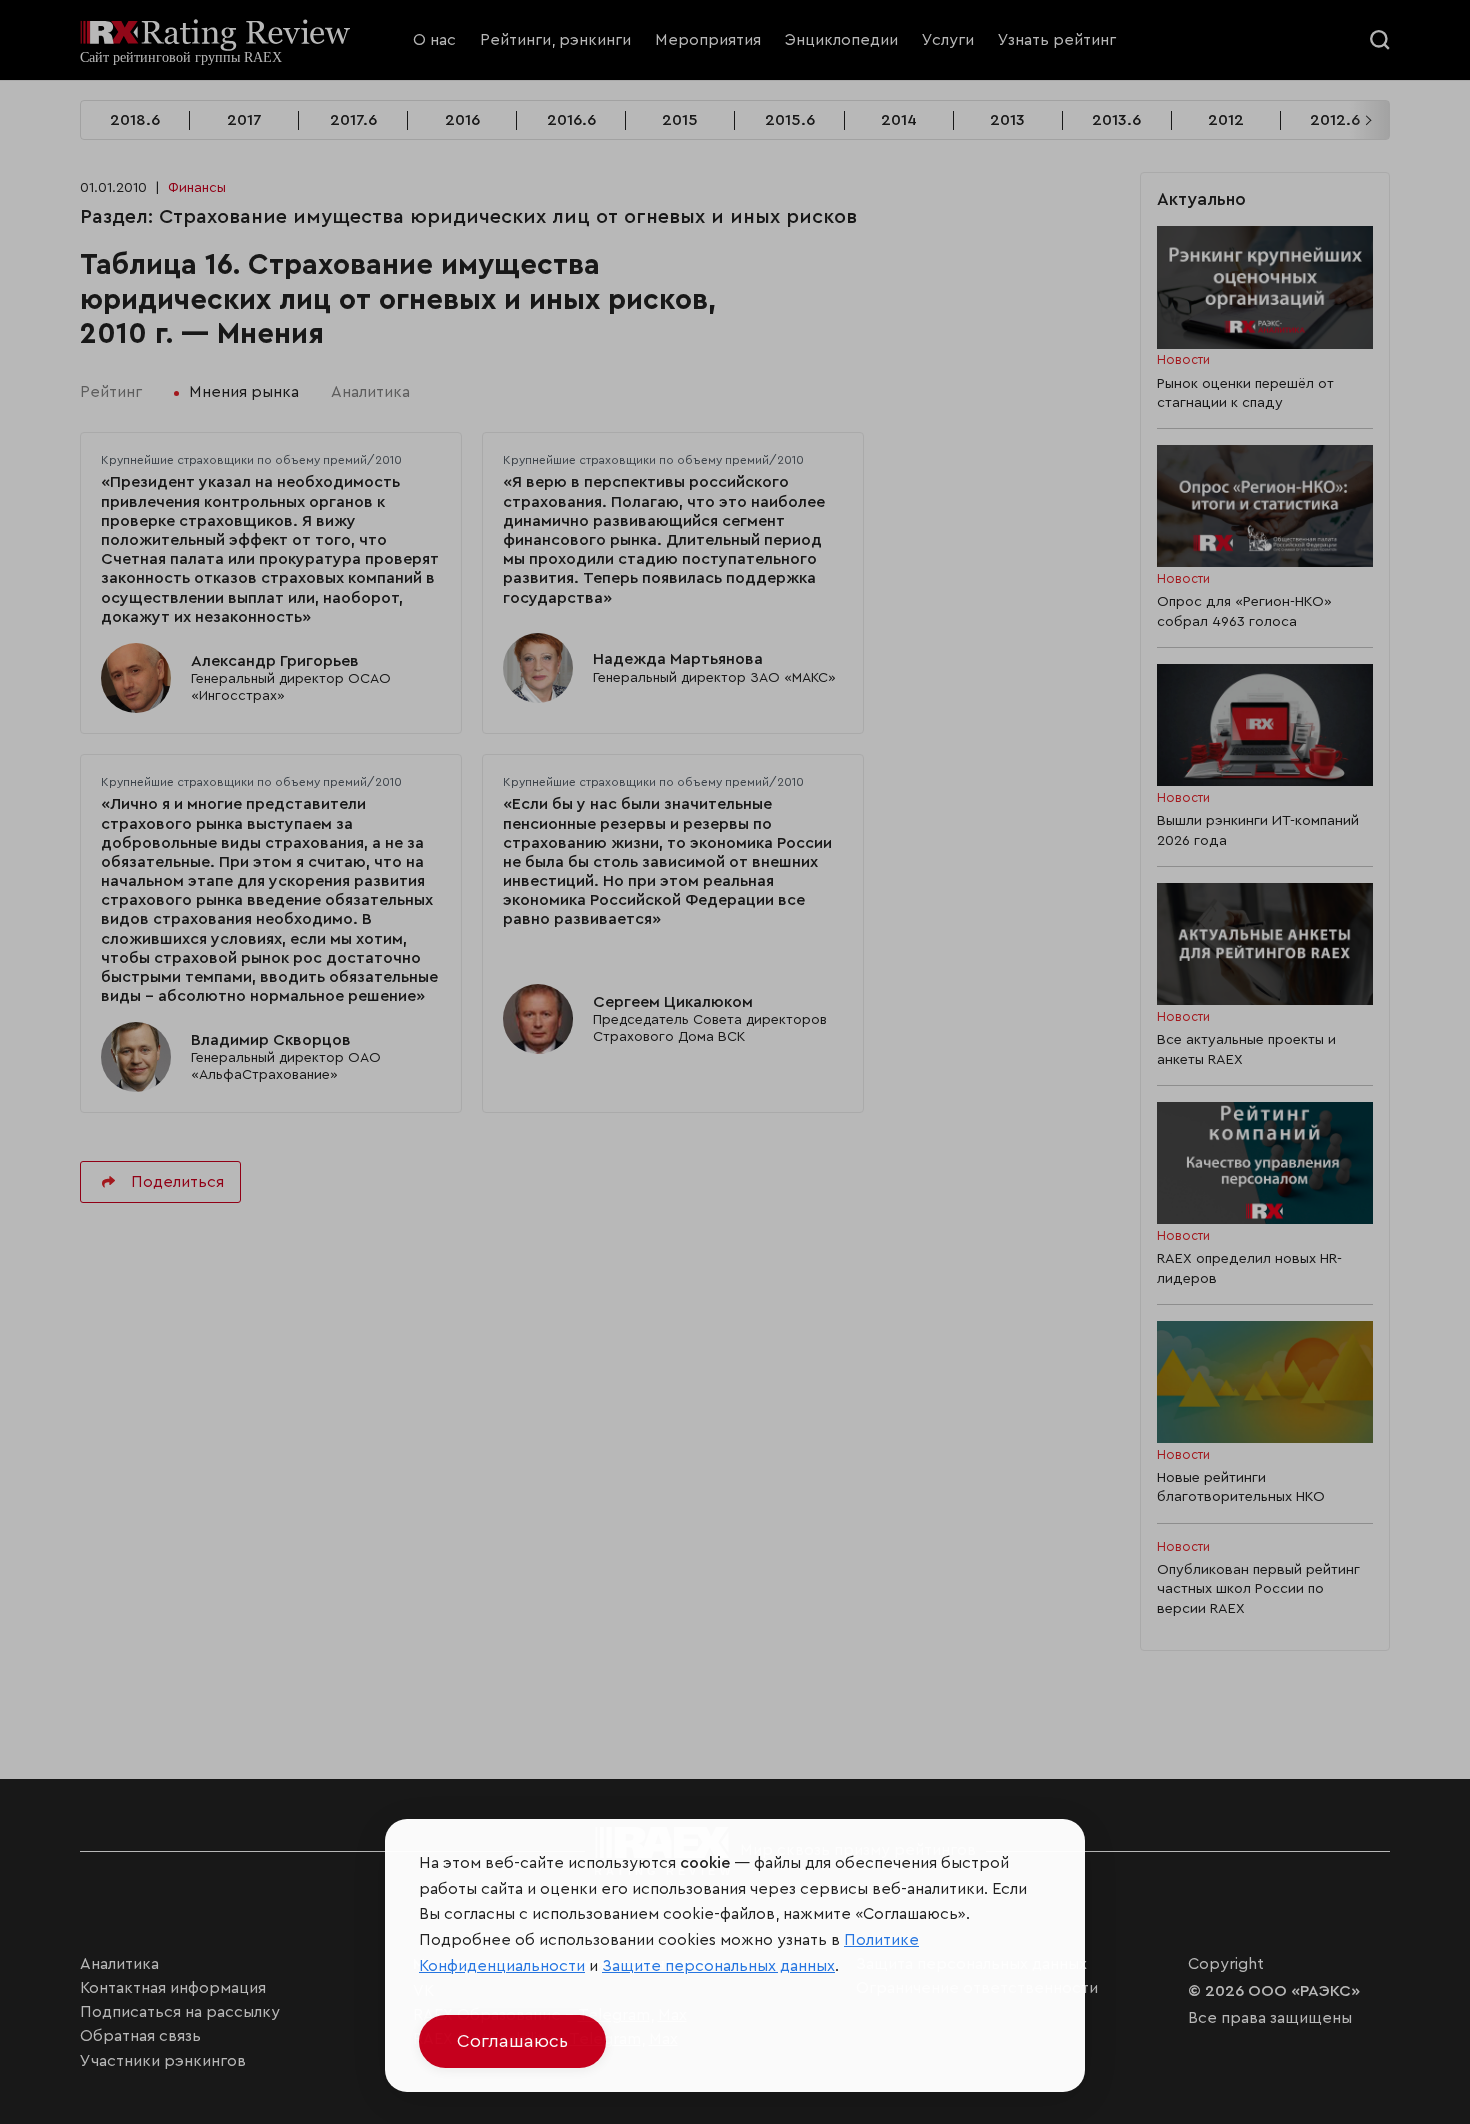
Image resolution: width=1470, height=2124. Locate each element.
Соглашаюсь (512, 2041)
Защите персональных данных (718, 1966)
